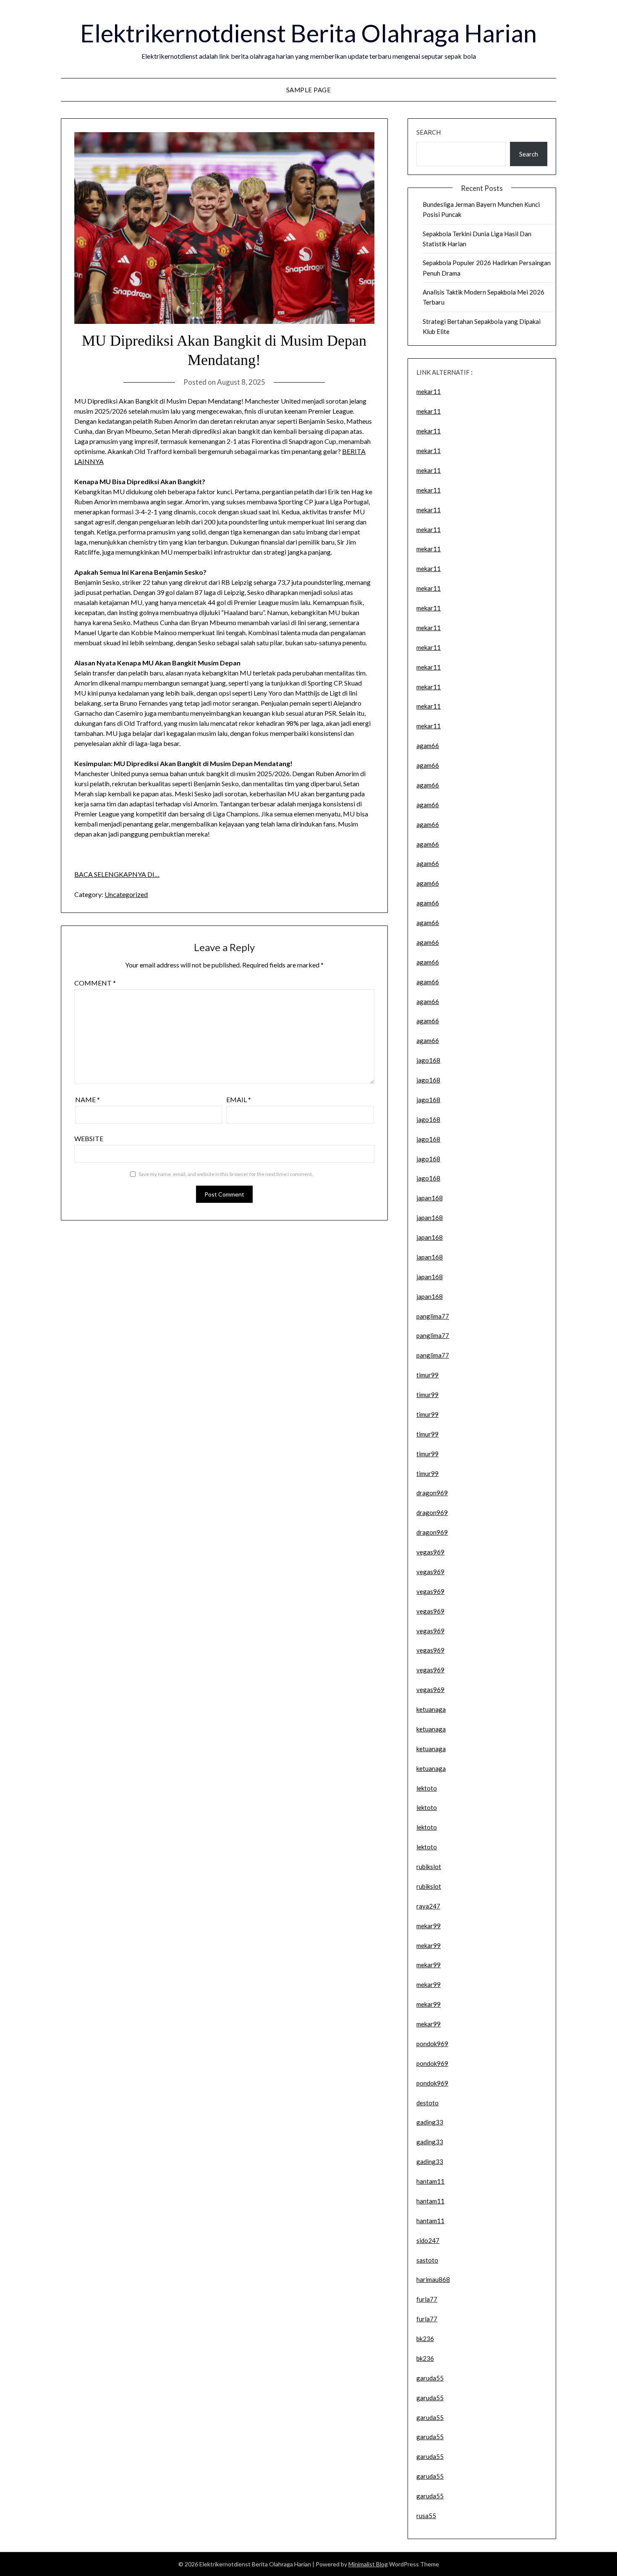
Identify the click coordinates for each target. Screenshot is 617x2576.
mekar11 (429, 391)
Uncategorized (126, 894)
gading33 (430, 2122)
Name (88, 1099)
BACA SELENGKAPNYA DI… (117, 874)
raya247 (428, 1906)
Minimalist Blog (368, 2564)
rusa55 (426, 2516)
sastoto (427, 2260)
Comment (95, 983)
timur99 (427, 1375)
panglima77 (433, 1316)
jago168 (428, 1060)
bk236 (425, 2339)
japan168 (430, 1198)
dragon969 (432, 1493)
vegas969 (430, 1552)
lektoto (427, 1788)
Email (239, 1099)
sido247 (428, 2240)
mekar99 (429, 1926)
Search (429, 132)
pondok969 (432, 2044)
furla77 (427, 2299)
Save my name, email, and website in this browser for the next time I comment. (226, 1174)
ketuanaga (431, 1709)
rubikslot (429, 1867)
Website (89, 1138)
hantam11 (430, 2181)
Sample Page (309, 90)
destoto (427, 2103)
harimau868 (433, 2279)
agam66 (428, 746)
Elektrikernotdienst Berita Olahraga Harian (308, 33)
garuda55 (430, 2378)
